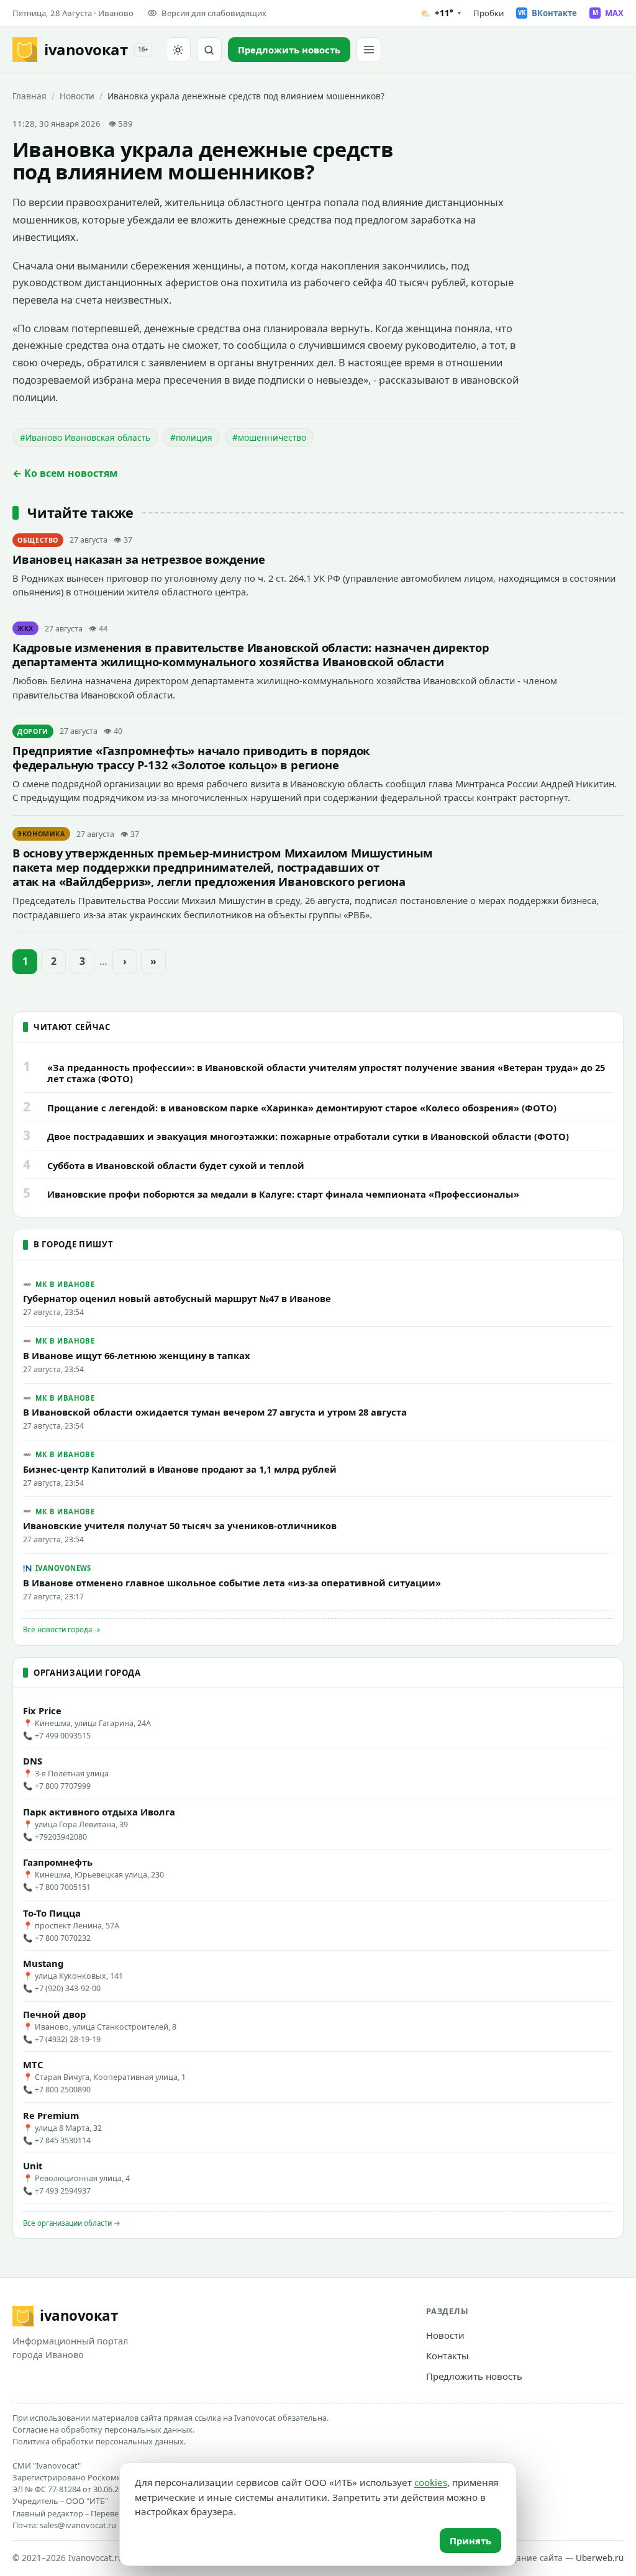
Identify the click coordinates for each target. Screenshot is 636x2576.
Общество (38, 540)
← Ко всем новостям (65, 473)
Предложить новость (474, 2376)
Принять (470, 2541)
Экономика (41, 834)
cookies (431, 2482)
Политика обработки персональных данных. (99, 2441)
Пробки (488, 13)
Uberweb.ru (600, 2558)
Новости (77, 96)
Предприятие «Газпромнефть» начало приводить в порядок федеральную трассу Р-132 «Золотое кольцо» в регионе (191, 757)
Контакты (447, 2356)
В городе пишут (73, 1244)
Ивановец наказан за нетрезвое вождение (139, 559)
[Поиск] (209, 50)
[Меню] (369, 50)
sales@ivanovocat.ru (78, 2525)
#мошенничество (269, 437)
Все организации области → (72, 2223)
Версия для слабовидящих (214, 13)
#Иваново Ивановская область (85, 437)
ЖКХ (25, 628)
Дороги (33, 731)
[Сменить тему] (178, 50)
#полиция (191, 437)
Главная (30, 96)
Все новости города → (62, 1629)
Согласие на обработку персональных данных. (103, 2429)
